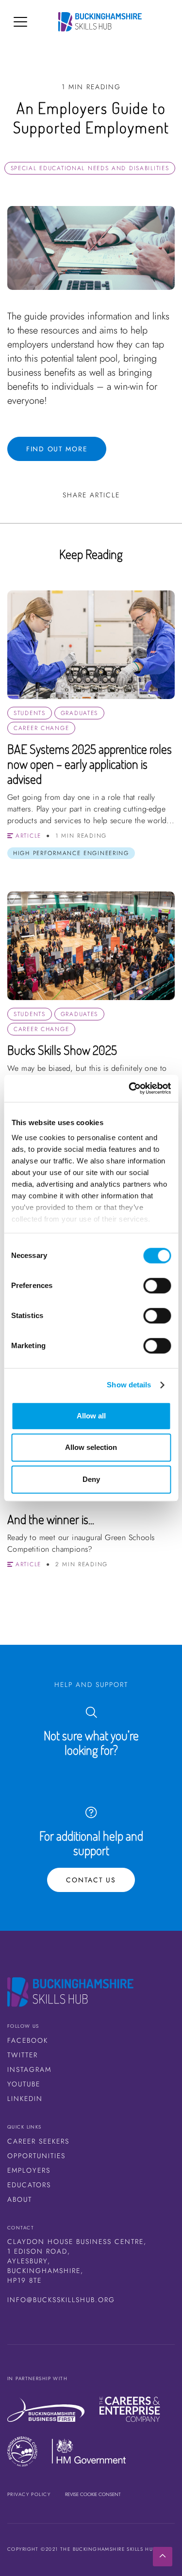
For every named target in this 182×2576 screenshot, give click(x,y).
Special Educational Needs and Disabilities (90, 168)
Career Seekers (38, 2141)
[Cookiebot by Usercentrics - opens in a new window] (130, 1088)
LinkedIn (25, 2099)
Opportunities (36, 2156)
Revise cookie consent (93, 2494)
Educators (29, 2185)
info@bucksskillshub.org (61, 2300)
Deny (91, 1479)
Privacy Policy (29, 2494)
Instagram (29, 2069)
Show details (129, 1385)
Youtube (24, 2084)
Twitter (23, 2055)
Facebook (28, 2040)
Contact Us (91, 1880)
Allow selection (91, 1447)
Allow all (91, 1416)
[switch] (157, 1286)
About (20, 2199)
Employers (29, 2170)
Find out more (57, 449)
